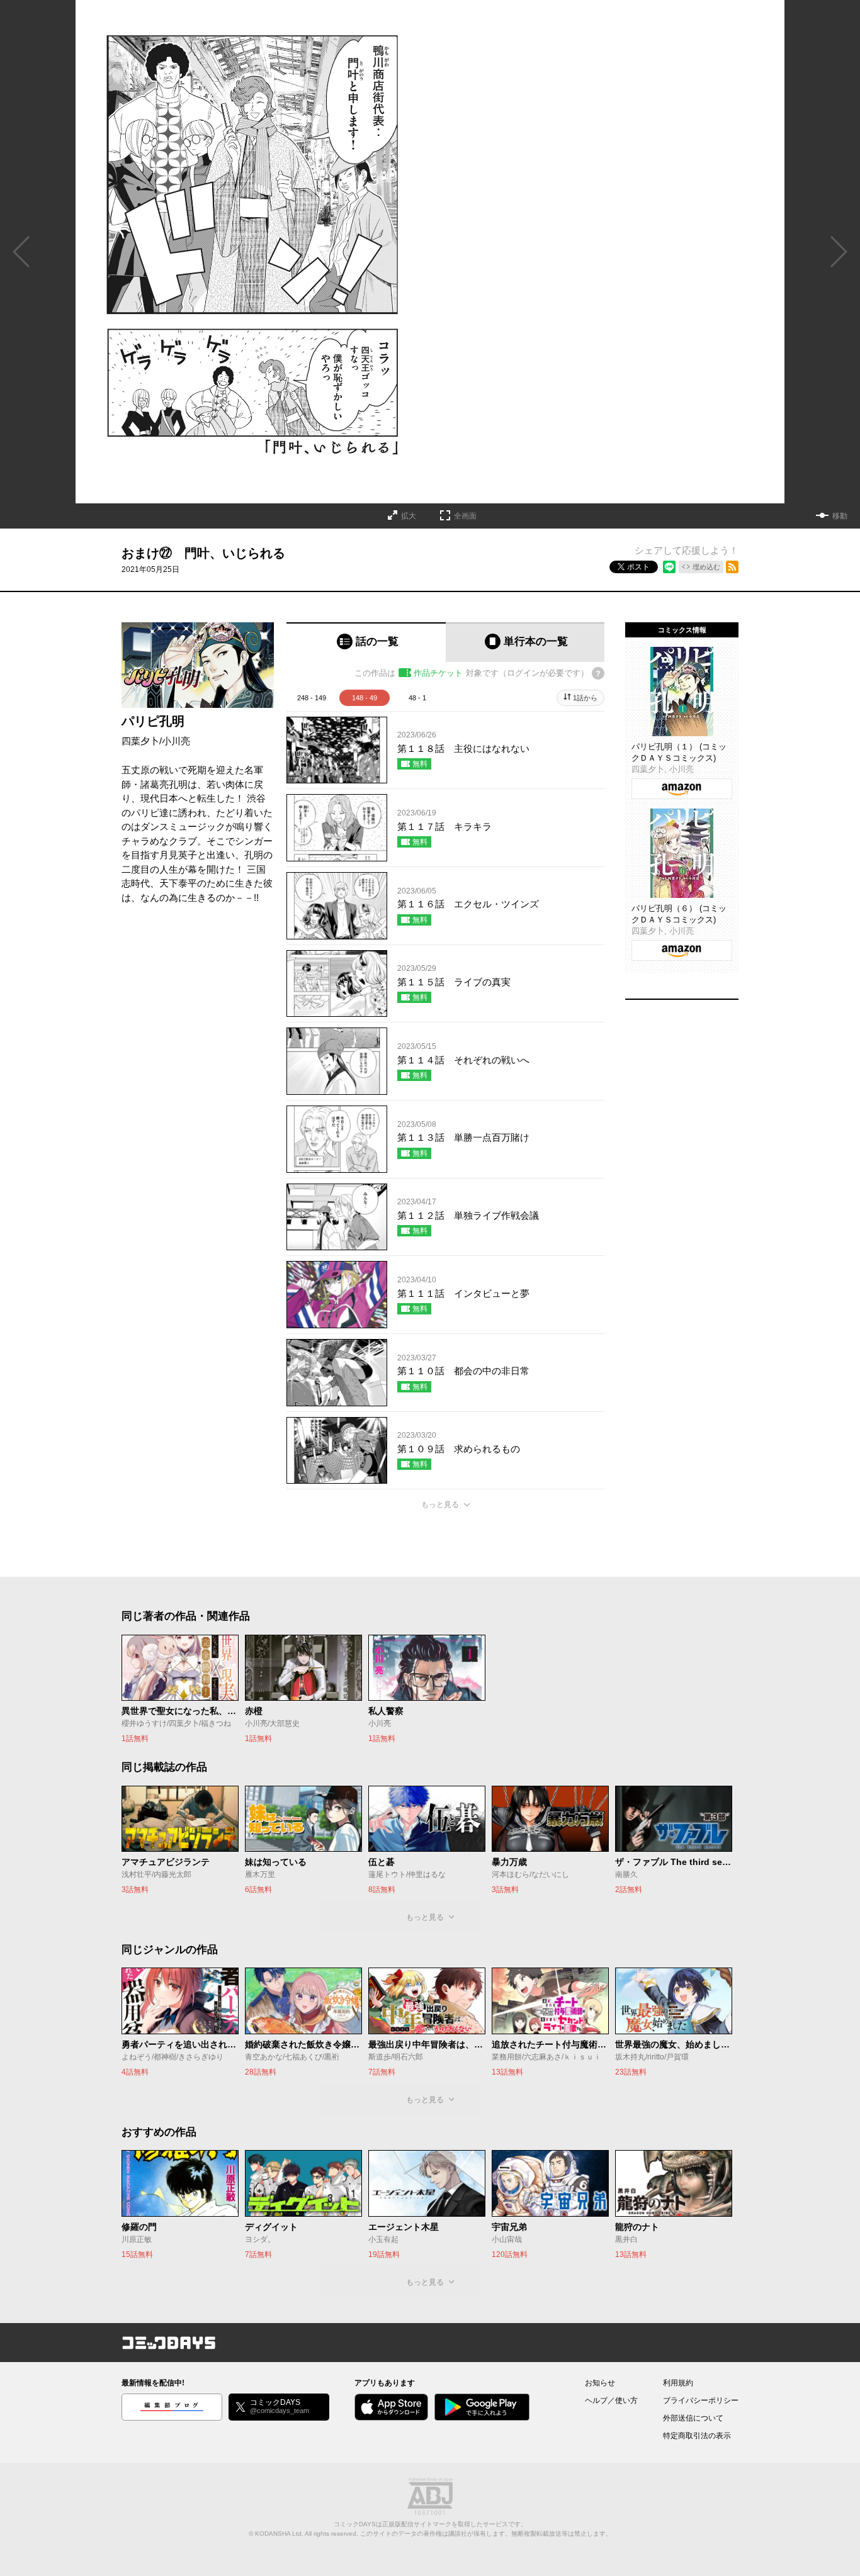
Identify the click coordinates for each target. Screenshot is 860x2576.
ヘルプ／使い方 (611, 2400)
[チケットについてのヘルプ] (598, 673)
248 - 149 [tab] (312, 698)
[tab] (366, 642)
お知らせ (600, 2383)
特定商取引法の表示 (697, 2436)
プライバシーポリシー (701, 2400)
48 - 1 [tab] (417, 698)
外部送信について (693, 2418)
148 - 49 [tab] (365, 698)
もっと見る (440, 1504)
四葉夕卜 (140, 741)
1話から (585, 698)
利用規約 (678, 2383)
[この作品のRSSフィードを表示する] (732, 567)
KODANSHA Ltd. (279, 2534)
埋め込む (706, 567)
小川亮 (176, 741)
